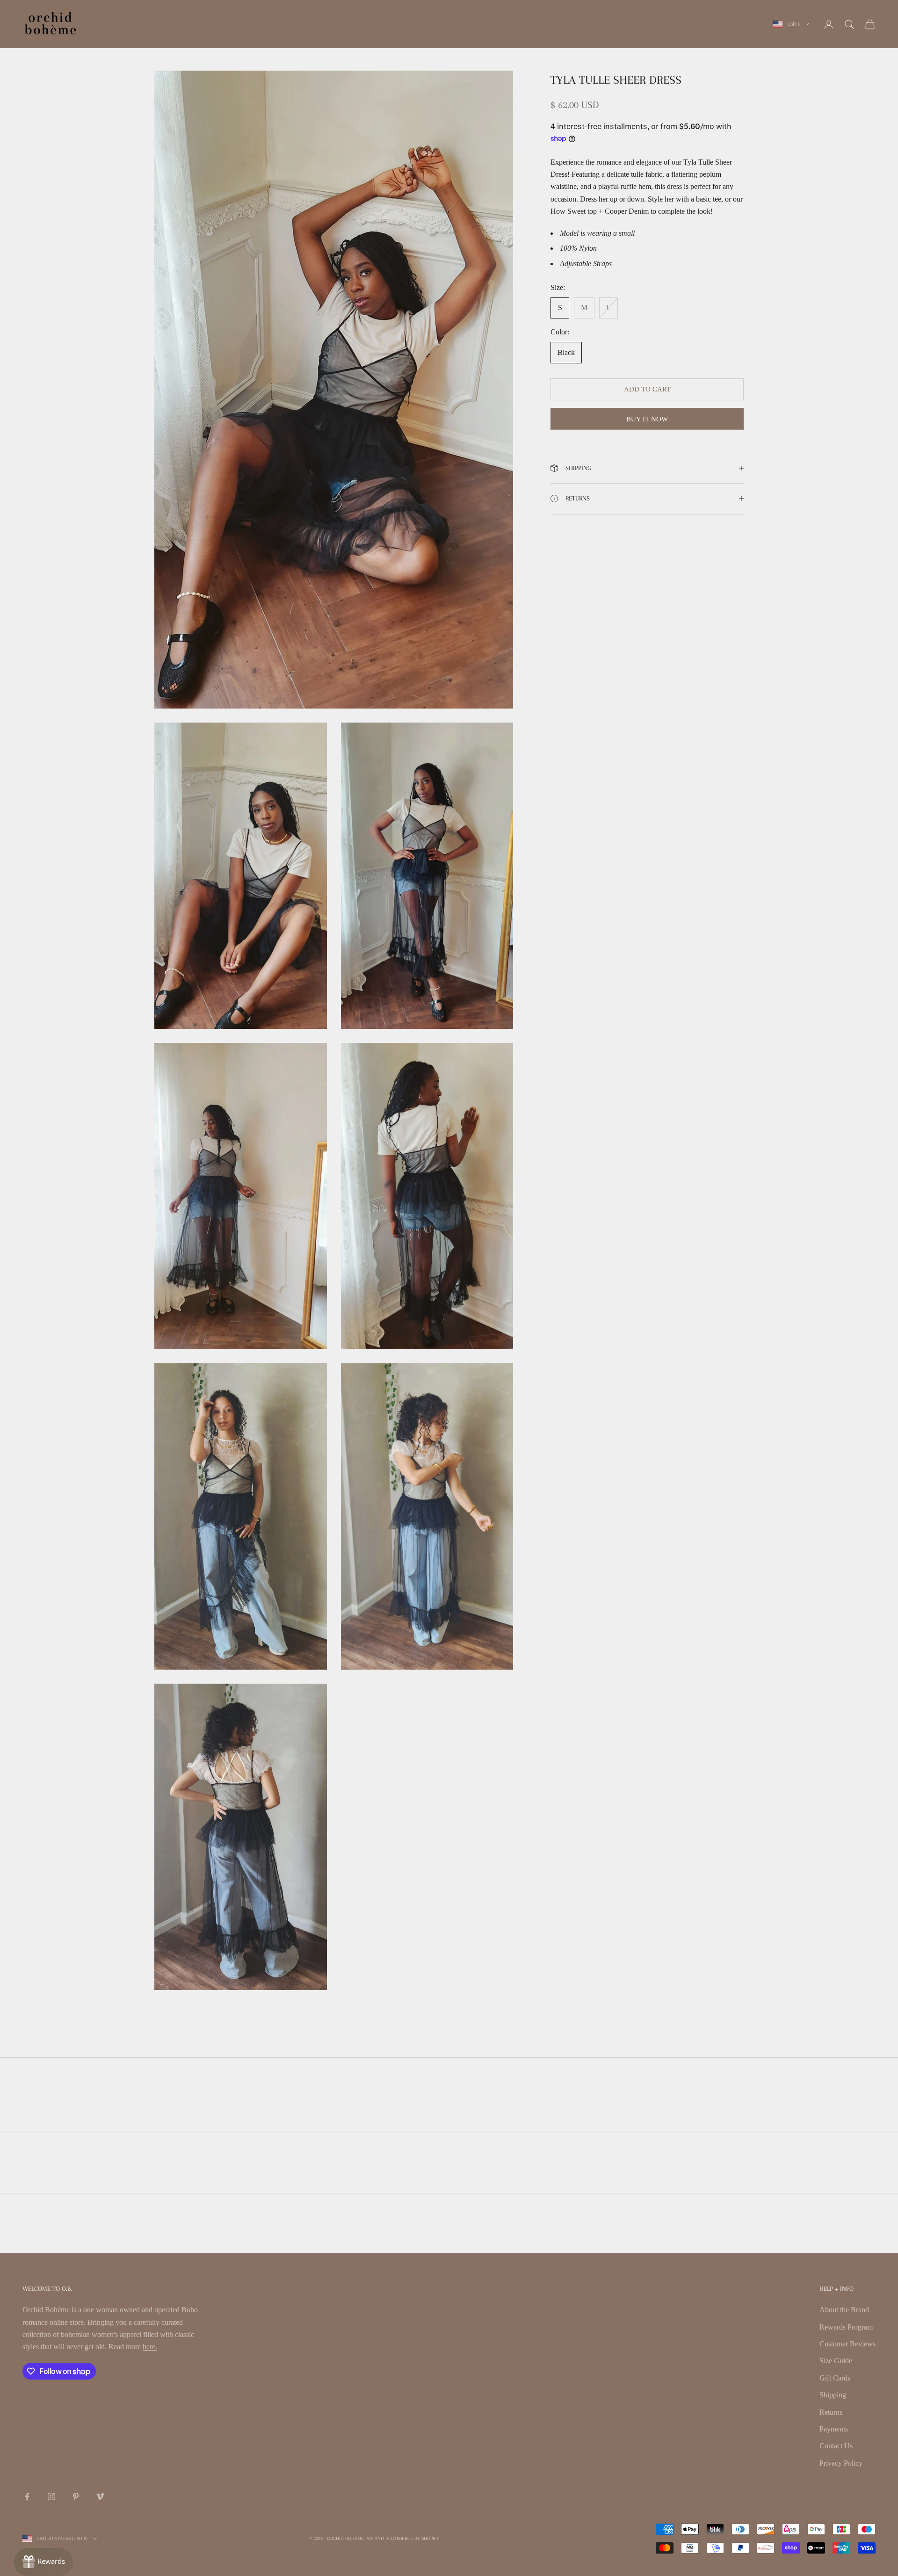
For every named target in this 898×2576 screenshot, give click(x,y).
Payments (834, 2429)
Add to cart (647, 389)
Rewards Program (846, 2327)
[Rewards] (43, 2562)
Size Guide (836, 2361)
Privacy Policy (841, 2463)
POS (369, 2538)
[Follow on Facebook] (27, 2496)
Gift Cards (835, 2378)
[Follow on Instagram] (51, 2496)
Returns (831, 2412)
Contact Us (836, 2446)
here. (150, 2347)
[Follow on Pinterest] (76, 2496)
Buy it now (647, 419)
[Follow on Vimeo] (100, 2496)
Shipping (833, 2395)
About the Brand (844, 2310)
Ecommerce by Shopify (412, 2538)
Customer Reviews (847, 2344)
